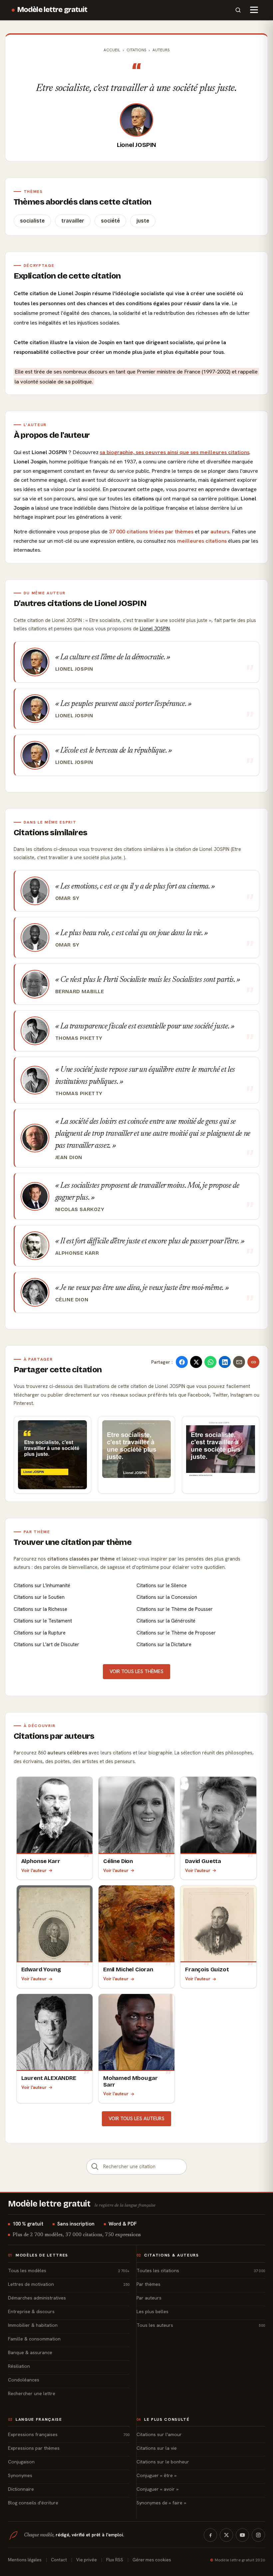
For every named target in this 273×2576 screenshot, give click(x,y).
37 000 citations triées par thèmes (151, 532)
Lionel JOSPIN (137, 145)
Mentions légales (25, 2560)
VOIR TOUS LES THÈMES (136, 1671)
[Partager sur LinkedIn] (225, 1362)
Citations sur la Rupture (40, 1633)
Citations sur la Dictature (164, 1644)
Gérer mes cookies (152, 2560)
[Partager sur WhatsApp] (210, 1362)
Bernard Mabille (80, 991)
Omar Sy (67, 898)
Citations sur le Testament (43, 1621)
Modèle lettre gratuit (52, 10)
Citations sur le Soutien (39, 1597)
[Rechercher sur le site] (238, 10)
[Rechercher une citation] (95, 2167)
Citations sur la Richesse (40, 1609)
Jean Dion (69, 1157)
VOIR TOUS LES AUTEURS (136, 2119)
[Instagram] (258, 2535)
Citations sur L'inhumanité (42, 1586)
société (110, 221)
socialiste (32, 221)
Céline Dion (72, 1300)
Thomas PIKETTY (79, 1038)
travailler (73, 221)
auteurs (220, 532)
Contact (59, 2560)
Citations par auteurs (54, 1736)
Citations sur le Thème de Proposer (176, 1633)
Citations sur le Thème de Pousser (175, 1609)
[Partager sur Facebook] (182, 1362)
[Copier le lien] (253, 1362)
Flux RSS (115, 2560)
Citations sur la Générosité (166, 1621)
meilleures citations (202, 541)
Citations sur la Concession (167, 1597)
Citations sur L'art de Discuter (46, 1644)
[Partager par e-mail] (239, 1362)
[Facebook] (210, 2535)
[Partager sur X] (196, 1362)
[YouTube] (242, 2535)
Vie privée (87, 2560)
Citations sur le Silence (162, 1586)
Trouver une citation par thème (73, 1542)
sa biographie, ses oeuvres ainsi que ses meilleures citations (175, 452)
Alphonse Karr (77, 1253)
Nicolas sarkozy (80, 1209)
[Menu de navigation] (254, 10)
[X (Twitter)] (226, 2535)
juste (143, 221)
